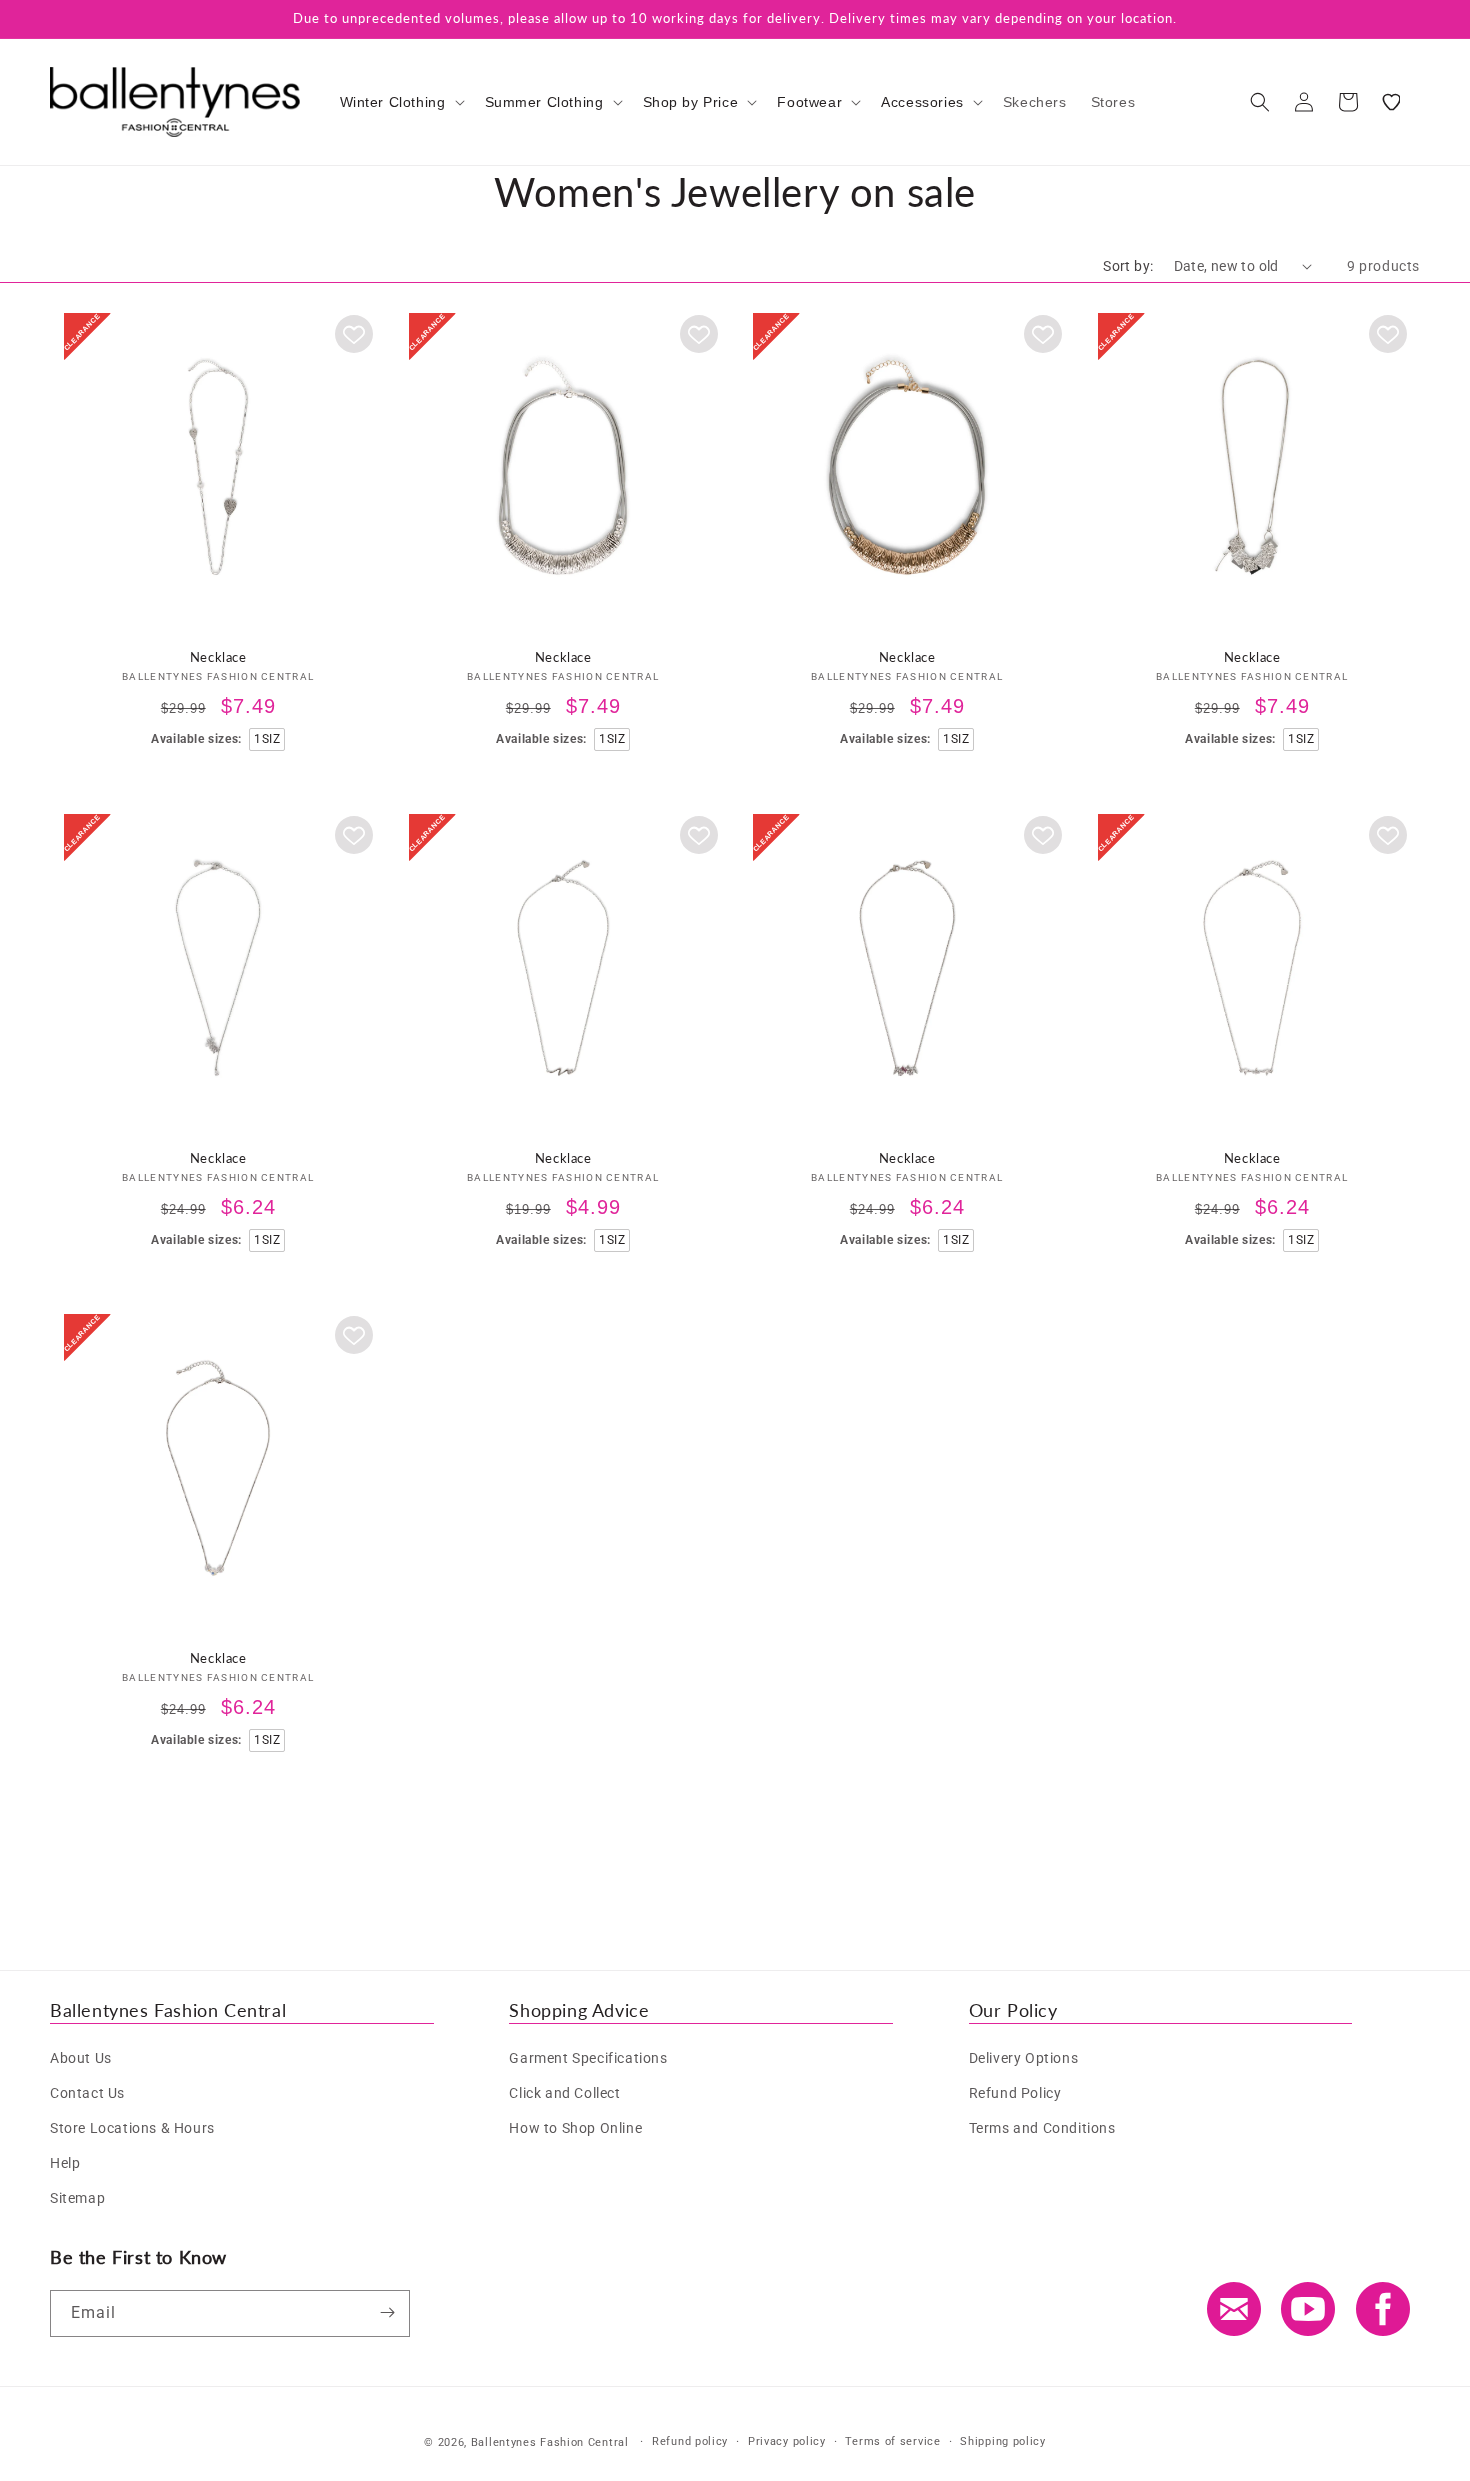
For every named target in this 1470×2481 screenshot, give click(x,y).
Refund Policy (1015, 2092)
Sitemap (77, 2198)
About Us (81, 2057)
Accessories (922, 102)
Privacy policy (787, 2441)
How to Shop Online (575, 2127)
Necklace (218, 656)
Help (65, 2163)
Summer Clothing (544, 102)
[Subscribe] (387, 2312)
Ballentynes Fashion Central (550, 2442)
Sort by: (1128, 266)
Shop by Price (691, 102)
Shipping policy (1003, 2441)
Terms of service (892, 2441)
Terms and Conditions (1042, 2127)
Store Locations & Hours (132, 2127)
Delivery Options (1024, 2057)
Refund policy (690, 2441)
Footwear (809, 102)
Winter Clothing (393, 102)
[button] (400, 102)
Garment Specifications (588, 2057)
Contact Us (87, 2092)
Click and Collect (564, 2092)
